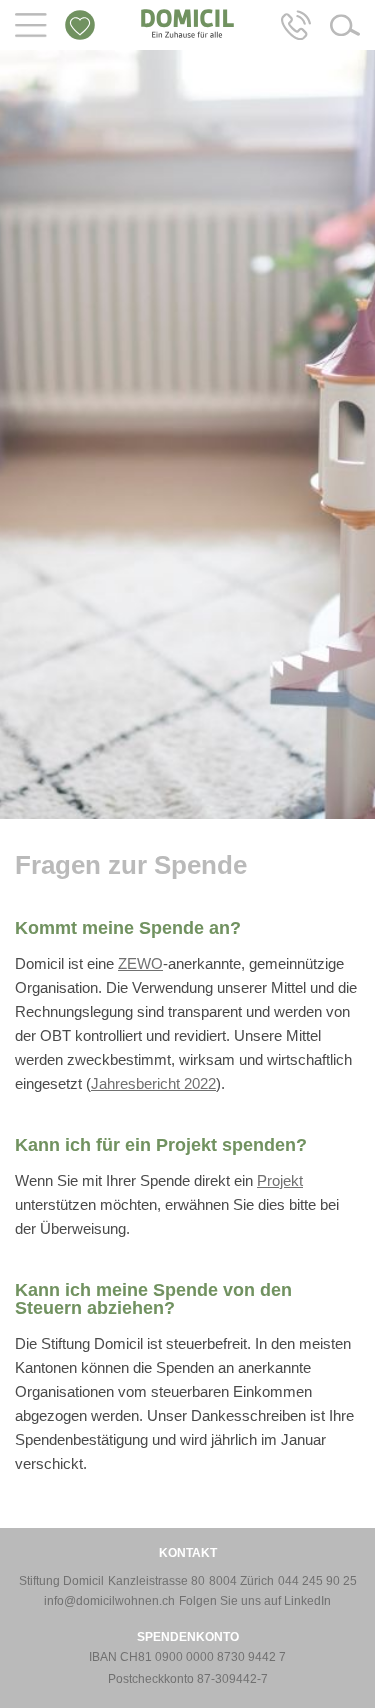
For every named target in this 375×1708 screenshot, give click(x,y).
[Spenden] (80, 24)
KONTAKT (188, 1553)
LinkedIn (307, 1601)
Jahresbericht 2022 (153, 1083)
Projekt (280, 1180)
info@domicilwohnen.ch (109, 1601)
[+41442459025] (296, 24)
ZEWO (140, 963)
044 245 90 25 (317, 1581)
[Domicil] (187, 22)
